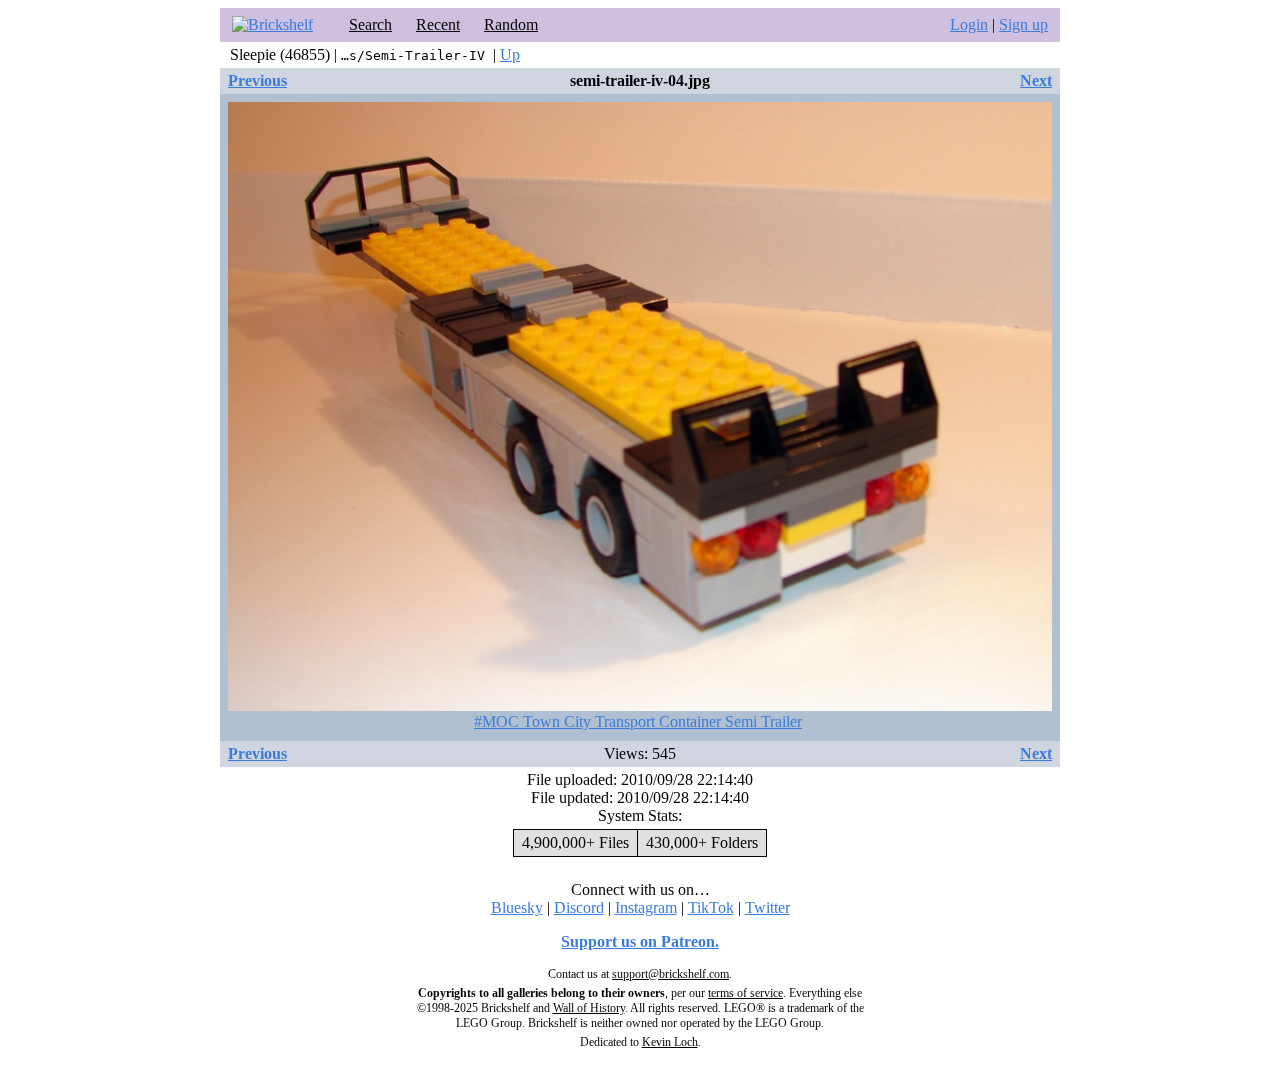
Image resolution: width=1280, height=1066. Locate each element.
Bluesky (517, 907)
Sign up (1023, 24)
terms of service (745, 993)
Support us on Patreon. (640, 941)
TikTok (711, 907)
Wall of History (589, 1008)
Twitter (767, 907)
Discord (579, 907)
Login (969, 24)
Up (510, 54)
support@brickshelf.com (670, 974)
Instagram (646, 907)
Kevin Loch (670, 1042)
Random (511, 24)
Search (370, 24)
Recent (438, 24)
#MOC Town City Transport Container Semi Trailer (638, 721)
